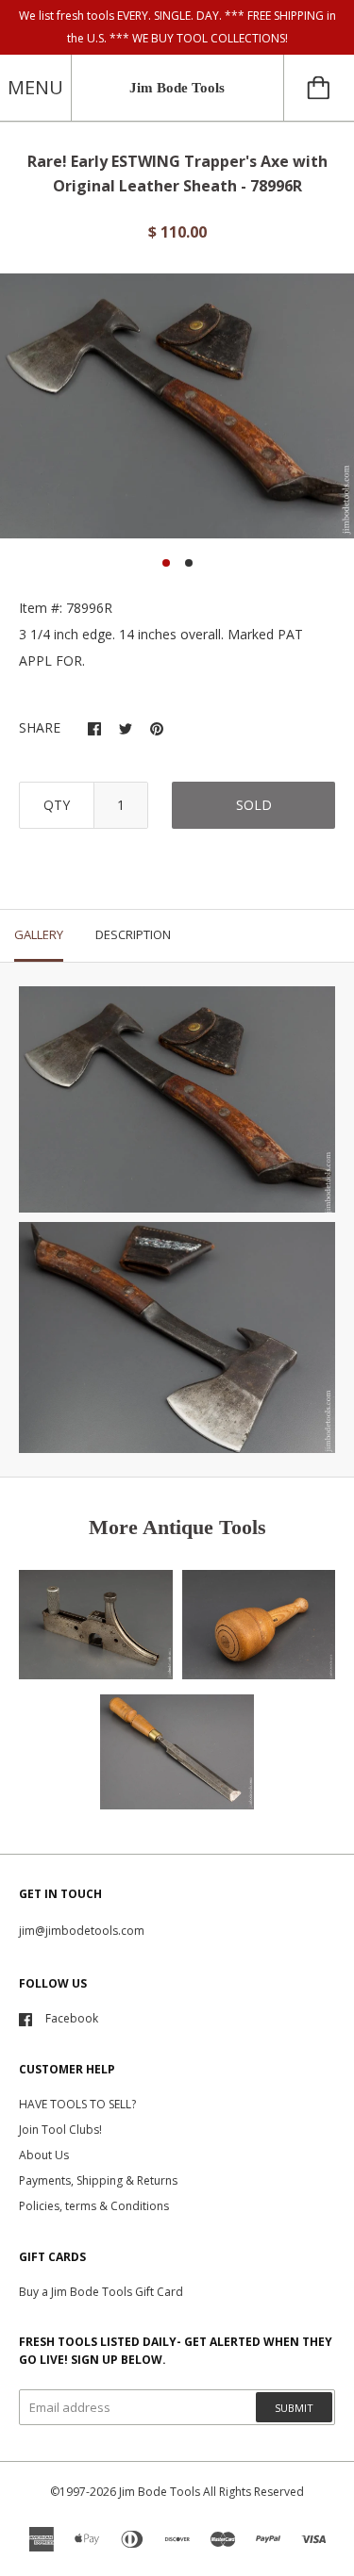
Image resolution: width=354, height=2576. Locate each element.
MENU (35, 87)
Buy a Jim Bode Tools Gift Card (101, 2292)
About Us (44, 2155)
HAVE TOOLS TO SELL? (77, 2104)
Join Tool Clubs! (60, 2130)
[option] (177, 406)
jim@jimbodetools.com (82, 1931)
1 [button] (166, 563)
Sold (254, 805)
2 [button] (189, 563)
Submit (294, 2408)
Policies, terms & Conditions (94, 2206)
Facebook (72, 2018)
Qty (57, 805)
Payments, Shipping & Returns (98, 2180)
